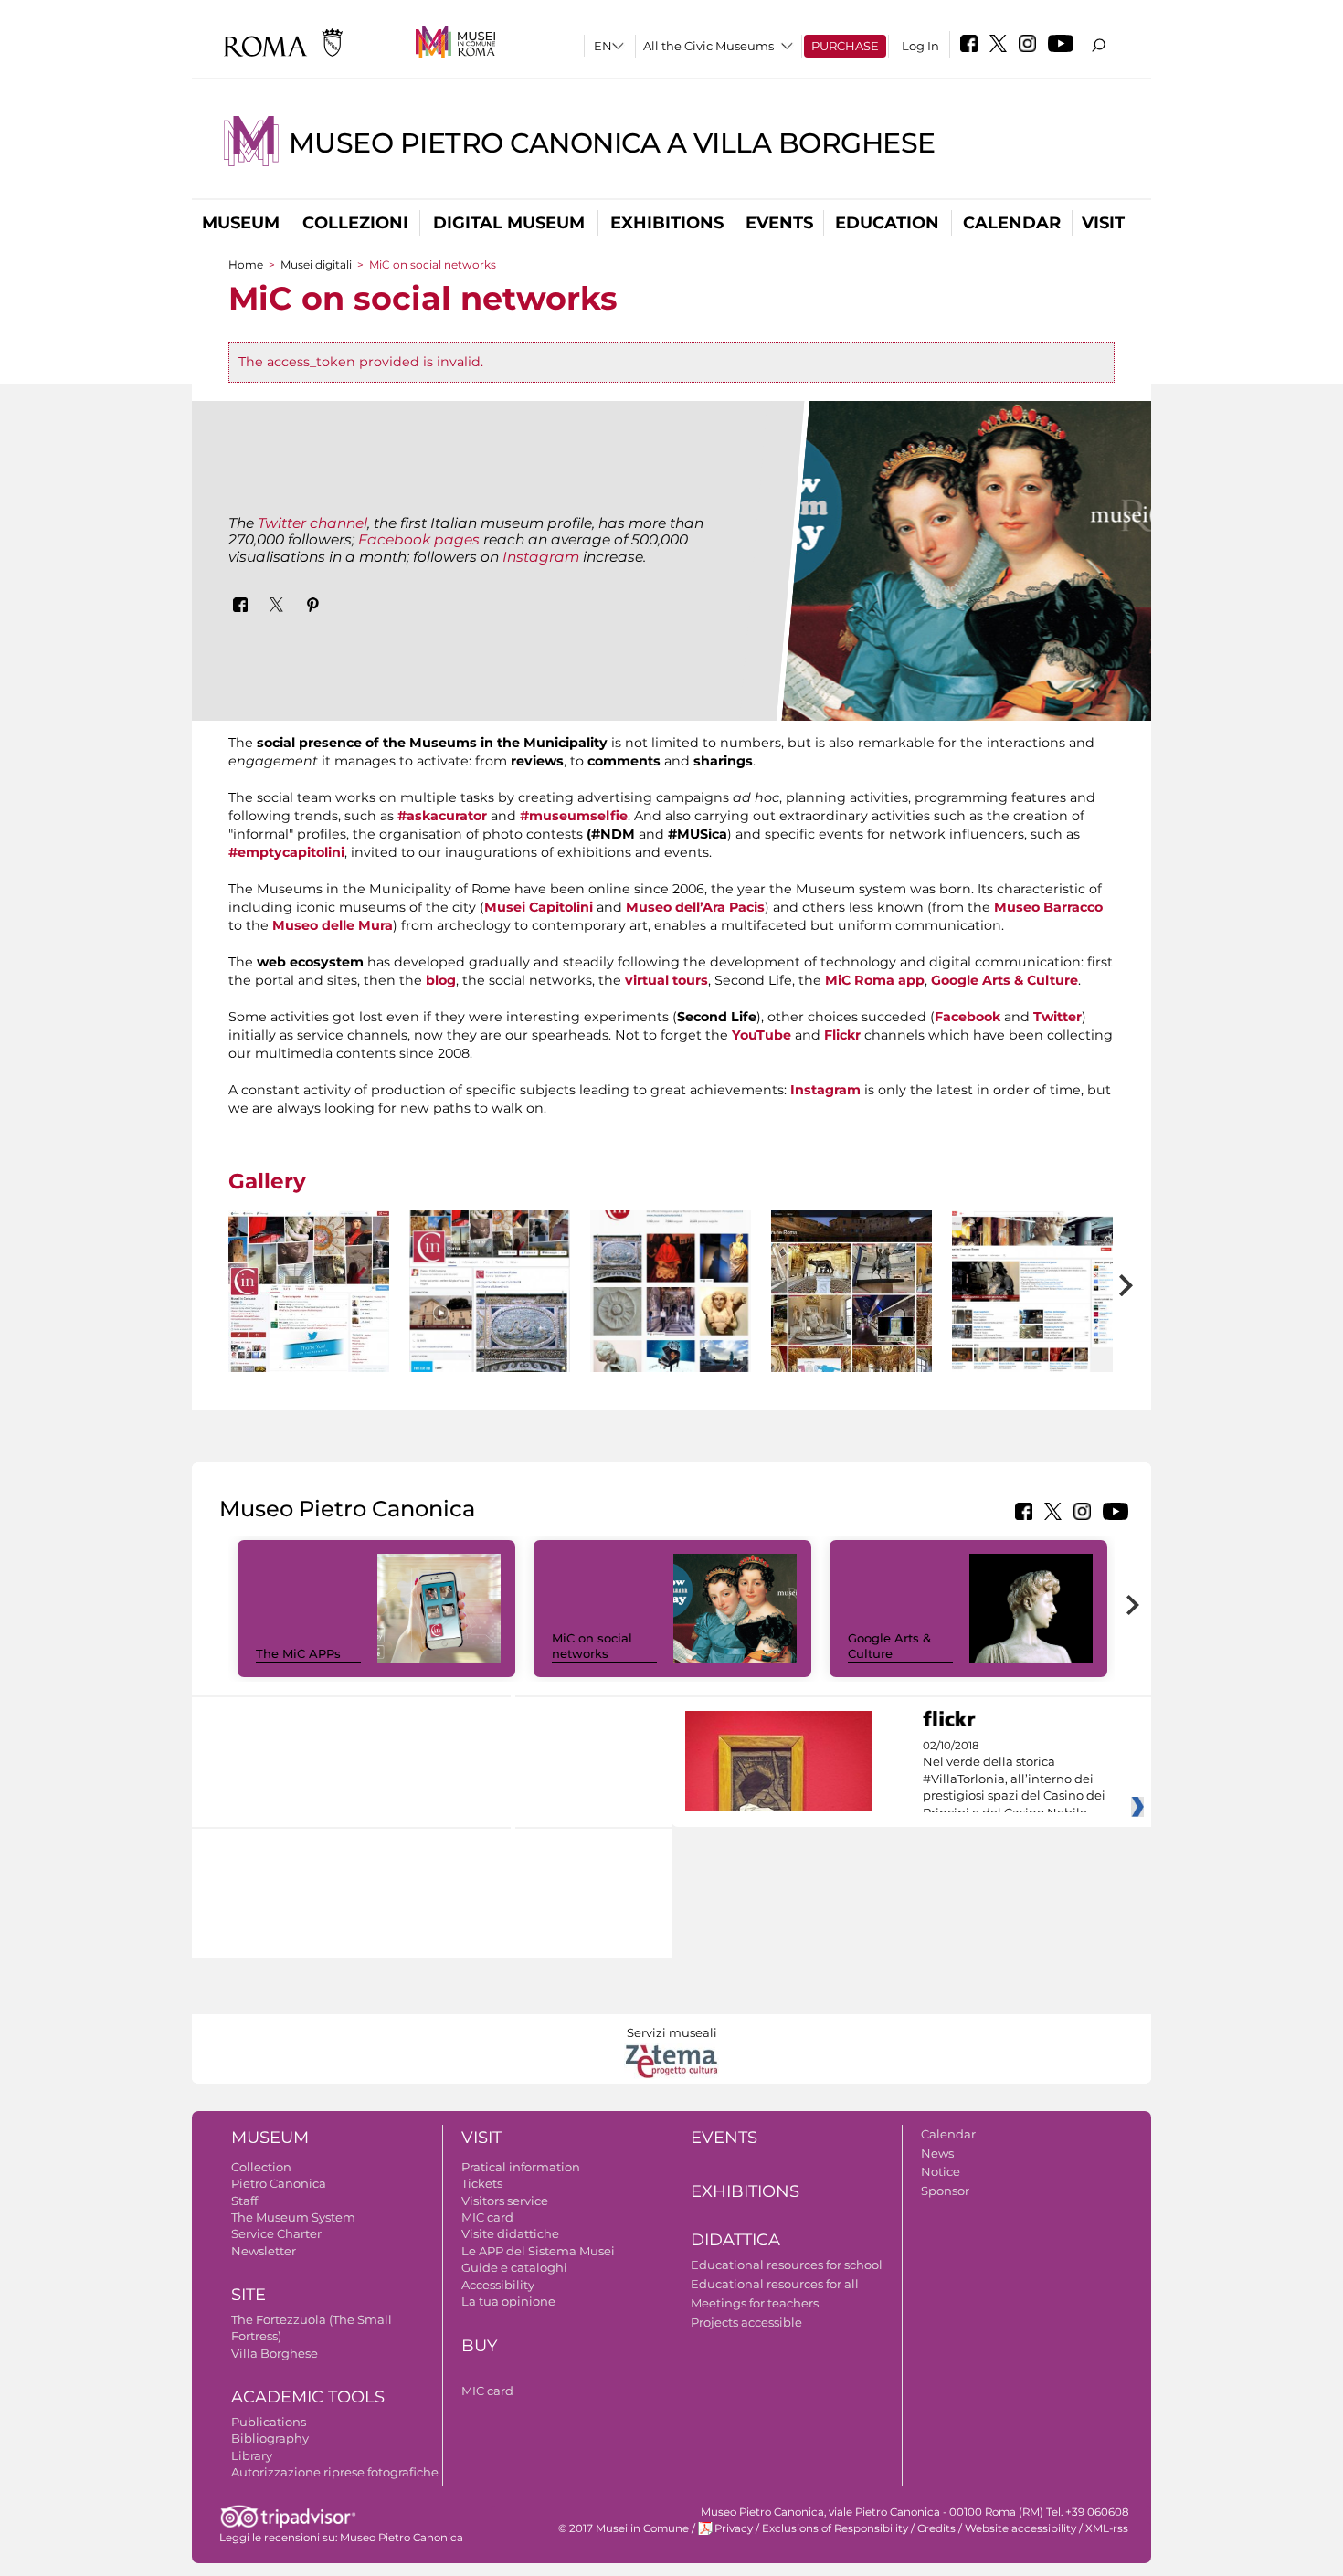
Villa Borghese (275, 2353)
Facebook (968, 1017)
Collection (261, 2167)
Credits (936, 2528)
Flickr (842, 1035)
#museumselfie (574, 816)
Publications (269, 2422)
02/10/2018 (1014, 1779)
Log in (920, 46)
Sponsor (945, 2191)
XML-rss (1107, 2528)
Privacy (734, 2528)
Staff (244, 2201)
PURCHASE (845, 46)
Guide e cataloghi (514, 2267)
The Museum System (293, 2217)
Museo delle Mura (333, 925)
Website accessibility (1020, 2528)
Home (246, 264)
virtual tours (665, 980)
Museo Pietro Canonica (402, 2538)
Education (887, 223)
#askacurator (442, 816)
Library (252, 2455)
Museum (241, 223)
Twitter (1057, 1017)
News (937, 2153)
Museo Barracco (1048, 907)
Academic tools (308, 2397)
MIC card (487, 2217)
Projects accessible (746, 2322)
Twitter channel (312, 523)
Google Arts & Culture (1005, 980)
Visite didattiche (510, 2233)
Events (779, 223)
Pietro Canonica (279, 2183)
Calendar (1012, 223)
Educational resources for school (787, 2265)
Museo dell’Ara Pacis (695, 907)
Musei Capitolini (539, 907)
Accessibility (498, 2285)
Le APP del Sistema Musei (538, 2251)
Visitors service (505, 2201)
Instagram (541, 557)
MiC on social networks (592, 1646)
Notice (941, 2171)
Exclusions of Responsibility (835, 2528)
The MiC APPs (298, 1653)
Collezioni (355, 223)
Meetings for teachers (755, 2303)
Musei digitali (316, 264)
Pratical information (521, 2167)
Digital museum (509, 223)
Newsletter (264, 2251)
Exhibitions (667, 223)
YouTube (761, 1035)
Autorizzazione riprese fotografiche (335, 2472)
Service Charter (276, 2233)
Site (249, 2295)
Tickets (482, 2183)
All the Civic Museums (709, 46)
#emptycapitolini (286, 852)
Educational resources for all (775, 2284)
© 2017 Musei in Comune (624, 2528)
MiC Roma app (875, 980)
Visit (1103, 223)
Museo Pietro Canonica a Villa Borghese (612, 143)
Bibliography (270, 2438)
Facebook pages (419, 539)
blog (441, 980)
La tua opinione (508, 2301)
